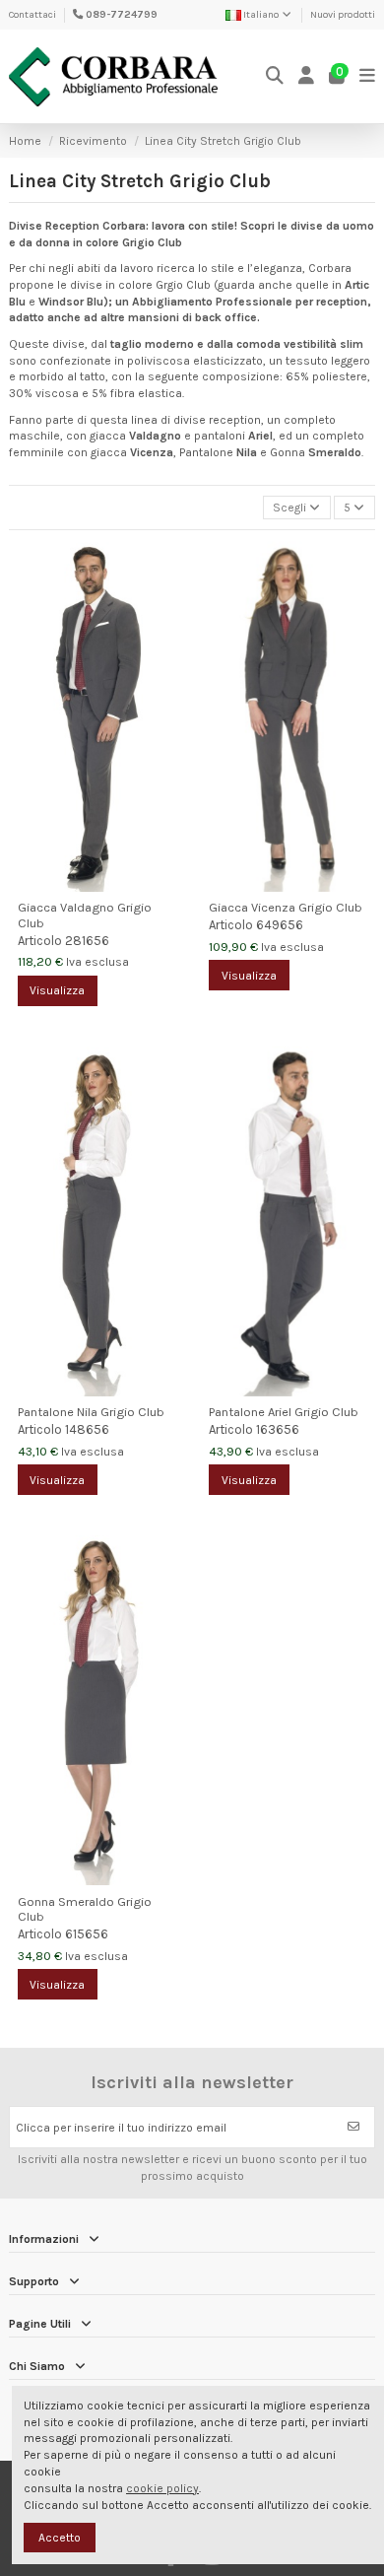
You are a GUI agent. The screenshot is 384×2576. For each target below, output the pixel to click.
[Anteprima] (168, 601)
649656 (280, 925)
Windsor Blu (71, 302)
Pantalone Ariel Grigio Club (284, 1412)
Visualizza (57, 990)
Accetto (60, 2538)
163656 (278, 1429)
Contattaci (32, 15)
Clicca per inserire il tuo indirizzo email (121, 2128)
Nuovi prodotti (343, 15)
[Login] (307, 76)
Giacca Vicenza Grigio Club (286, 907)
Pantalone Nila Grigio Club (91, 1412)
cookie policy (162, 2488)
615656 (87, 1934)
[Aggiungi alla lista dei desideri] (168, 569)
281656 (87, 941)
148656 (87, 1429)
